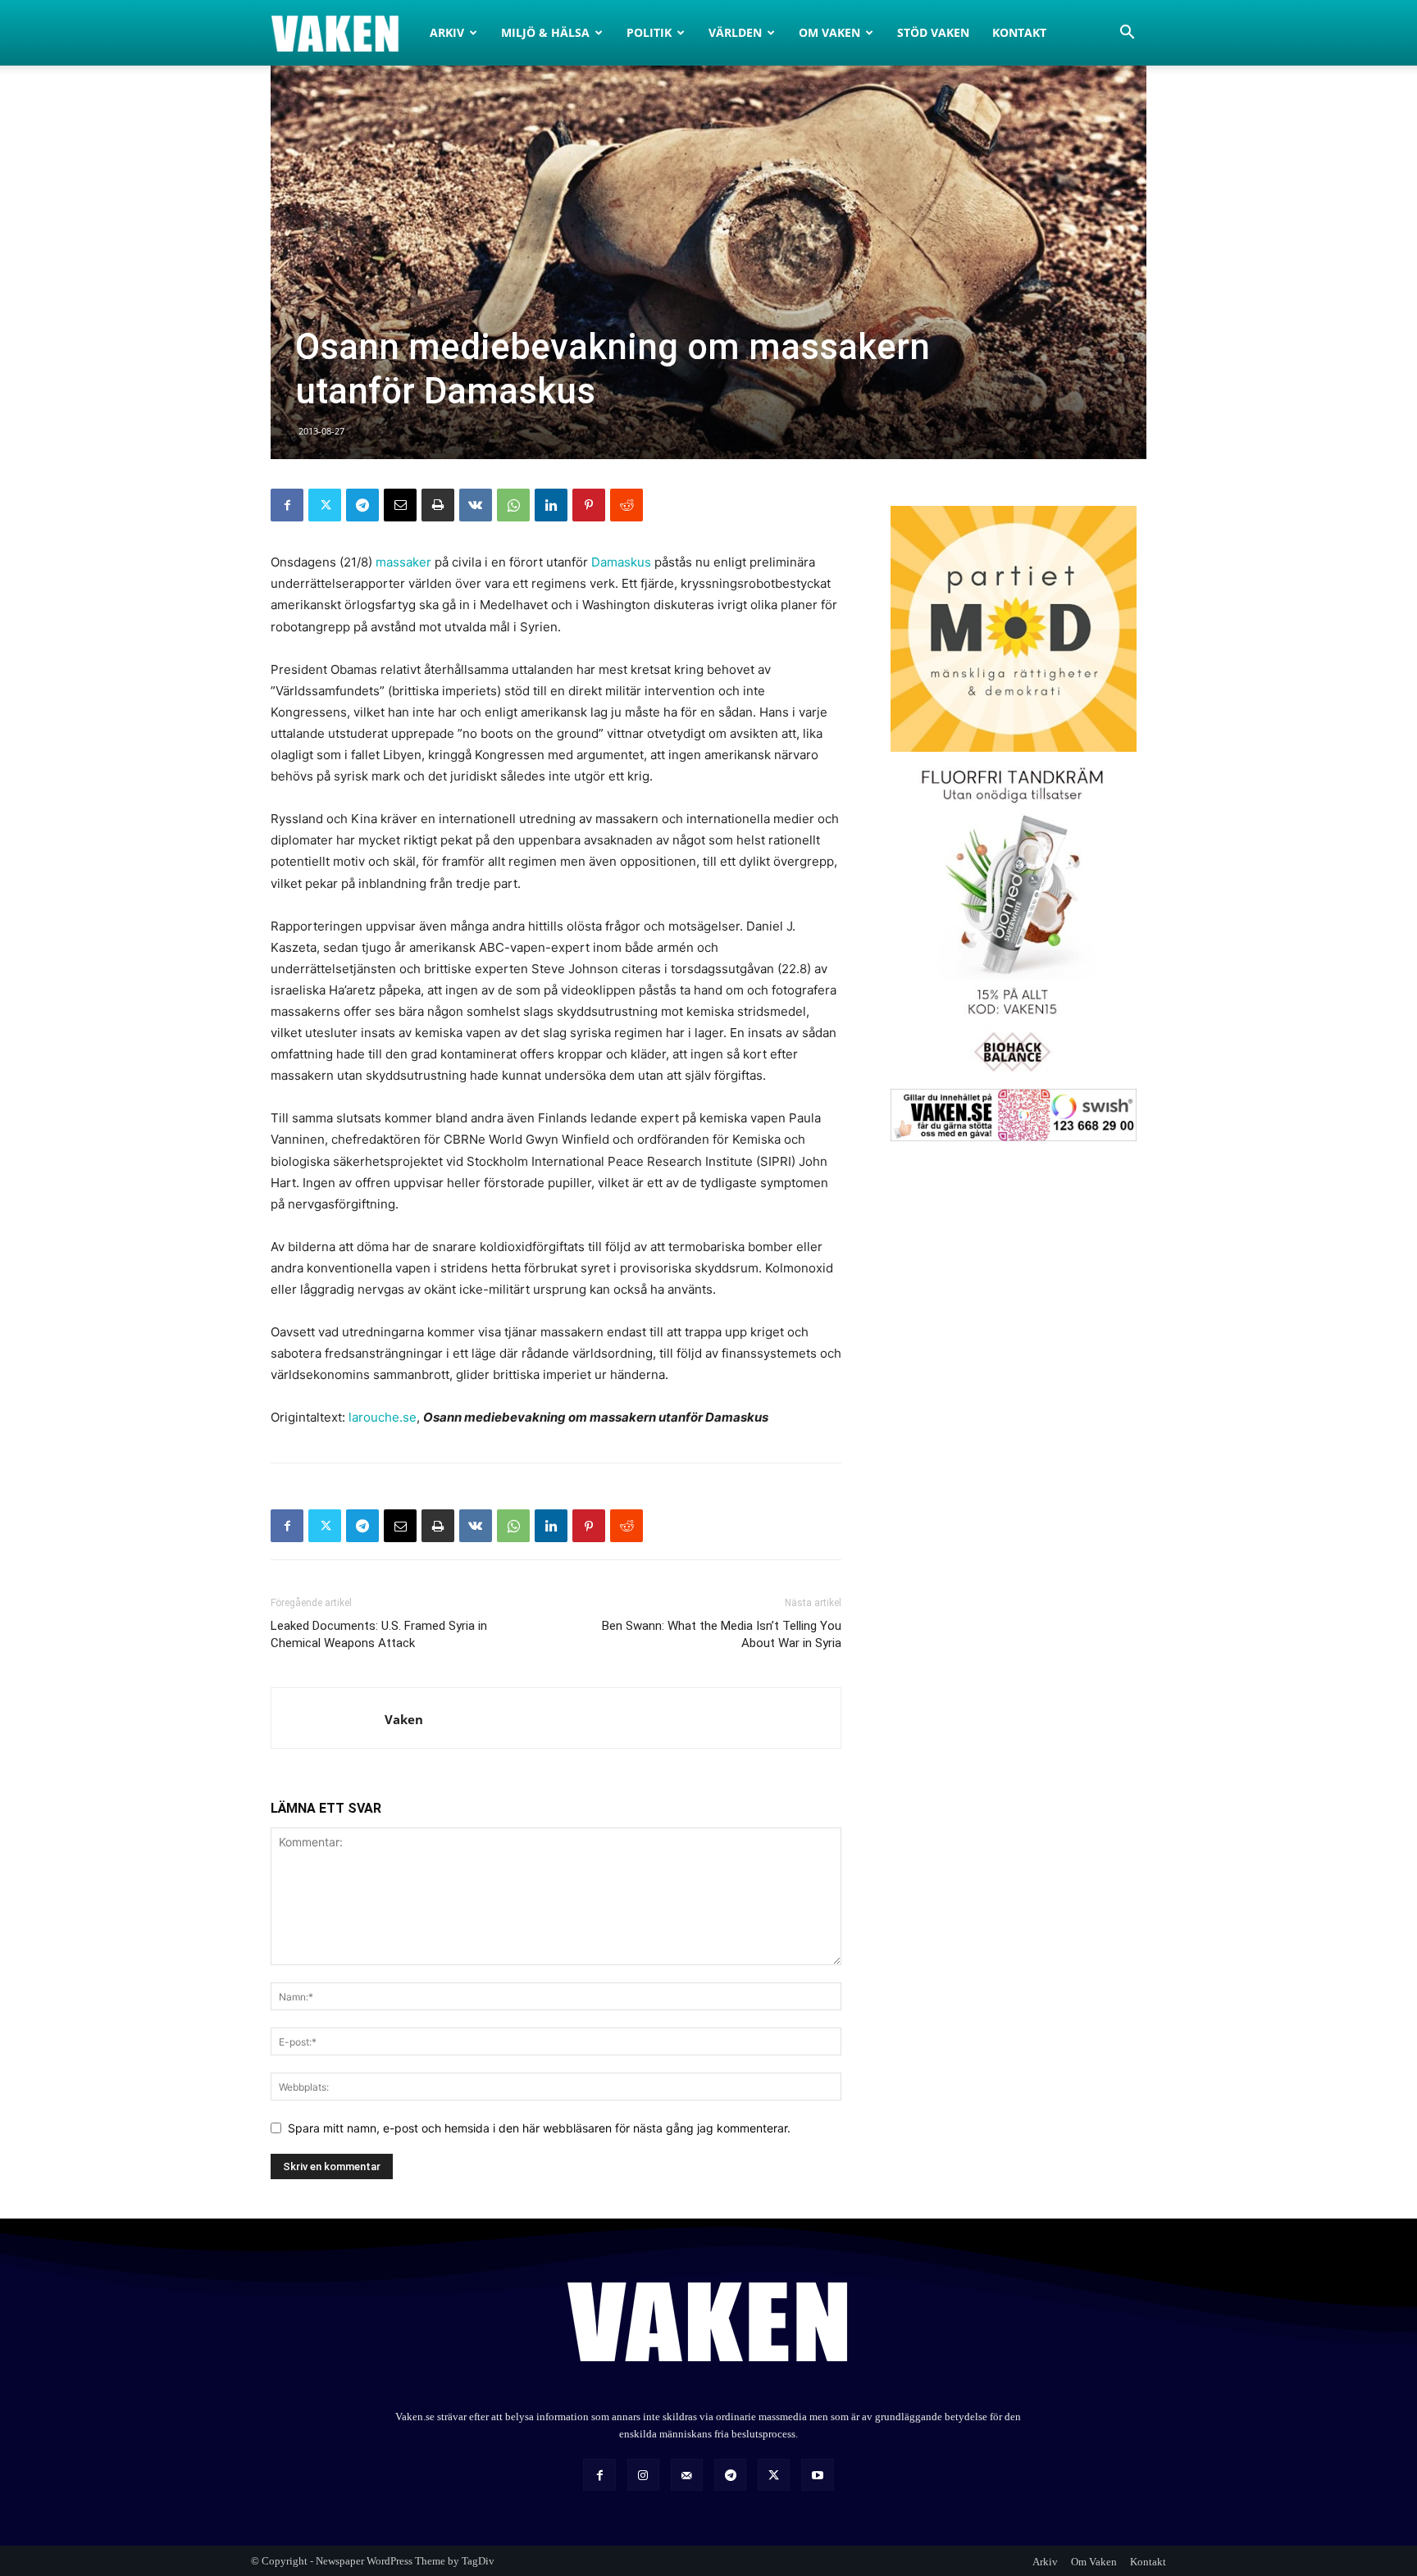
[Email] (400, 505)
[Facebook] (287, 505)
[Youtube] (817, 2475)
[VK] (476, 505)
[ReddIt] (626, 505)
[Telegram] (362, 505)
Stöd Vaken (933, 32)
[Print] (438, 505)
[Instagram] (643, 2475)
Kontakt (1019, 32)
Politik (649, 32)
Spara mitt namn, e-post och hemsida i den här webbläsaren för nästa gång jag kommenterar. (539, 2128)
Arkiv (447, 32)
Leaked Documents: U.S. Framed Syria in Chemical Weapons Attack (379, 1634)
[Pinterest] (589, 505)
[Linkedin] (551, 505)
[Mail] (687, 2475)
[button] (1127, 34)
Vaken (404, 1719)
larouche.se (383, 1417)
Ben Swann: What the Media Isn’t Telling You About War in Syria (722, 1634)
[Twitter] (325, 505)
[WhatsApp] (513, 505)
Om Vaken (829, 32)
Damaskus (621, 562)
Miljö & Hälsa (545, 32)
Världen (735, 32)
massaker (403, 562)
